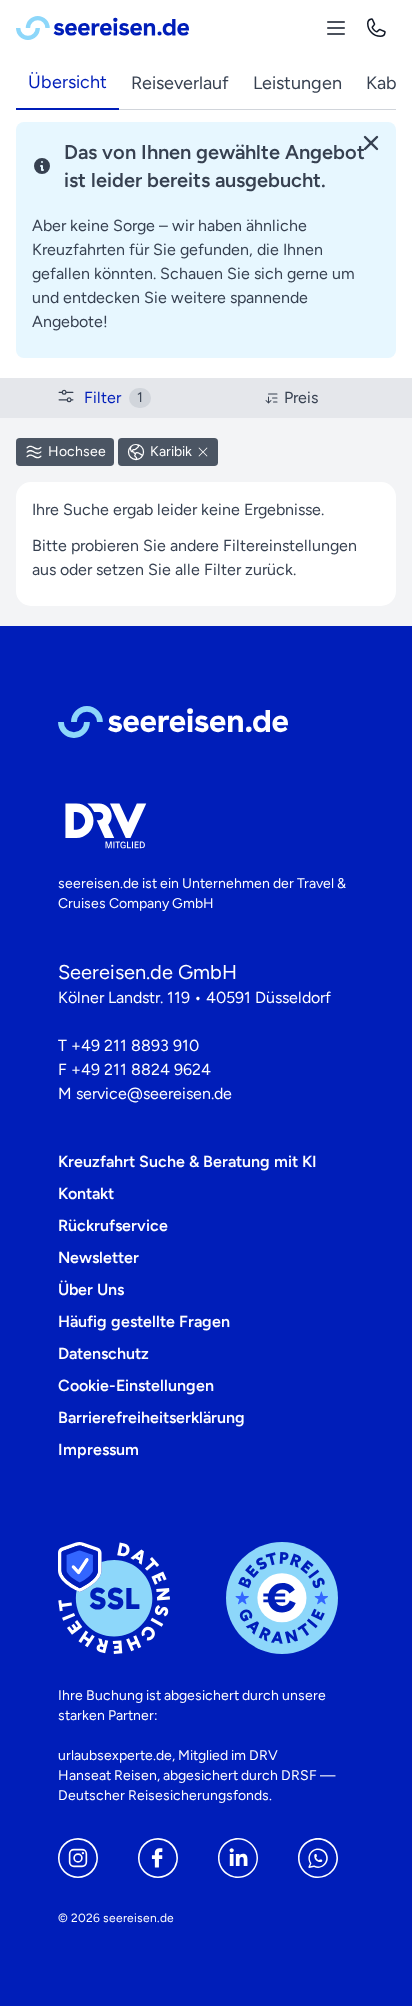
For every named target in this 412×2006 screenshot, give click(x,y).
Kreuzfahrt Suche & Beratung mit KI (187, 1161)
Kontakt (86, 1193)
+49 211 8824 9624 (141, 1069)
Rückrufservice (113, 1225)
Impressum (98, 1449)
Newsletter (98, 1257)
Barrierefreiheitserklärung (151, 1417)
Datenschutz (103, 1353)
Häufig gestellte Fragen (144, 1321)
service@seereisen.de (154, 1093)
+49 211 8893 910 (135, 1045)
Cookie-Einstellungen (136, 1385)
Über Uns (91, 1289)
